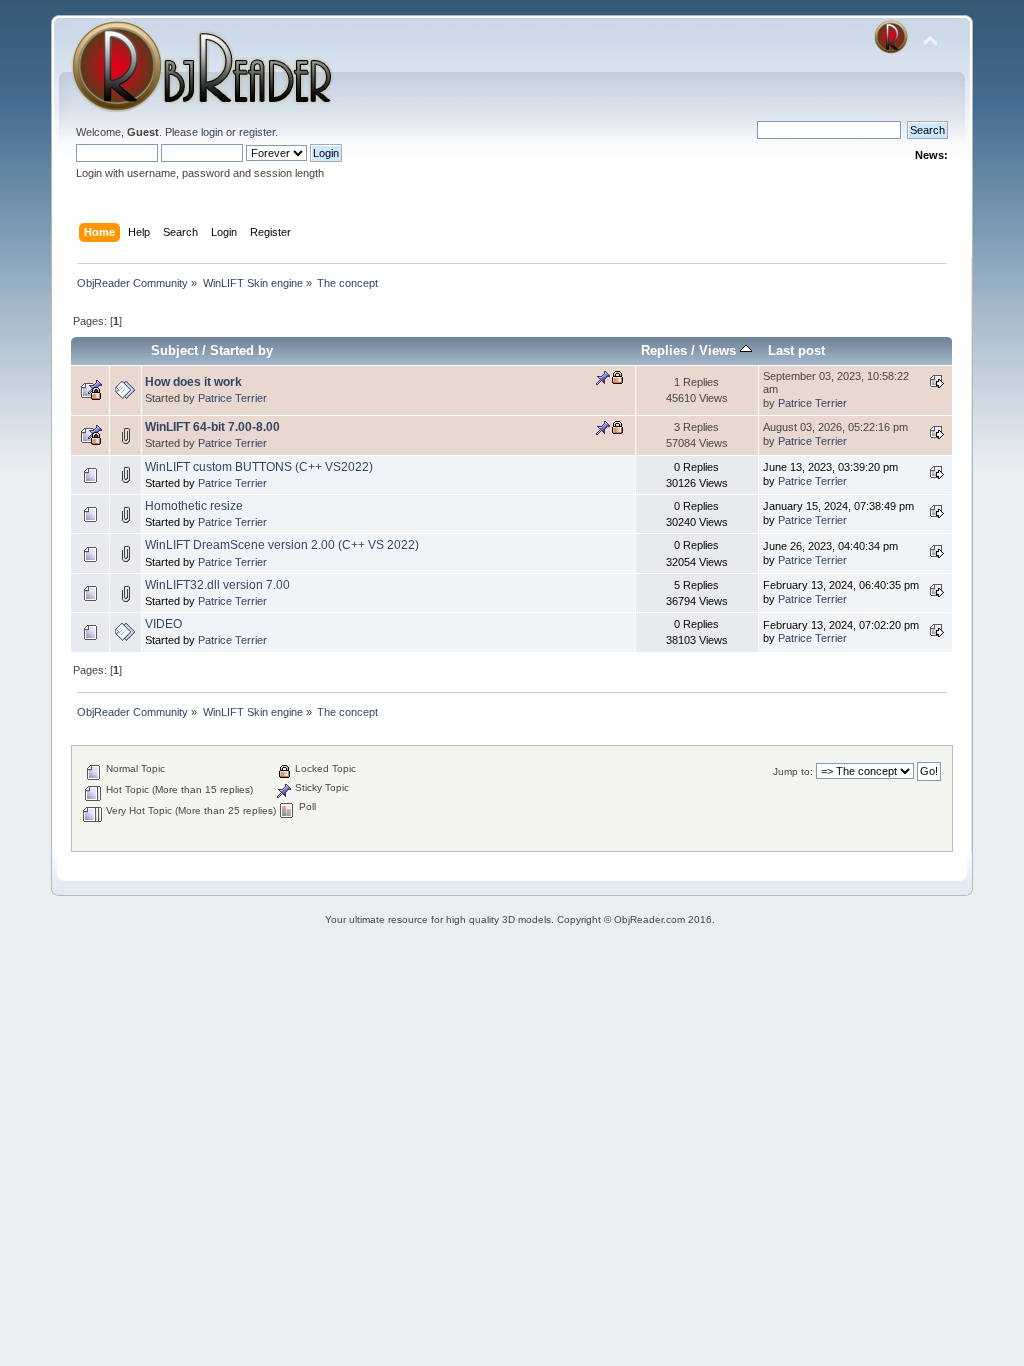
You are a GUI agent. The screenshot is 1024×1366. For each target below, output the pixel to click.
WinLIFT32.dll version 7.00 (217, 585)
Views (719, 350)
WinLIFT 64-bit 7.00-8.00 (212, 427)
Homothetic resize (194, 506)
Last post (796, 350)
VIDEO (163, 624)
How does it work (193, 382)
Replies (664, 350)
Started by (241, 350)
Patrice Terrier (232, 398)
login (212, 132)
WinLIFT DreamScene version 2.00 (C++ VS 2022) (282, 545)
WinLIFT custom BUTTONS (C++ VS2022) (259, 467)
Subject (174, 350)
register (257, 132)
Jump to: (793, 771)
